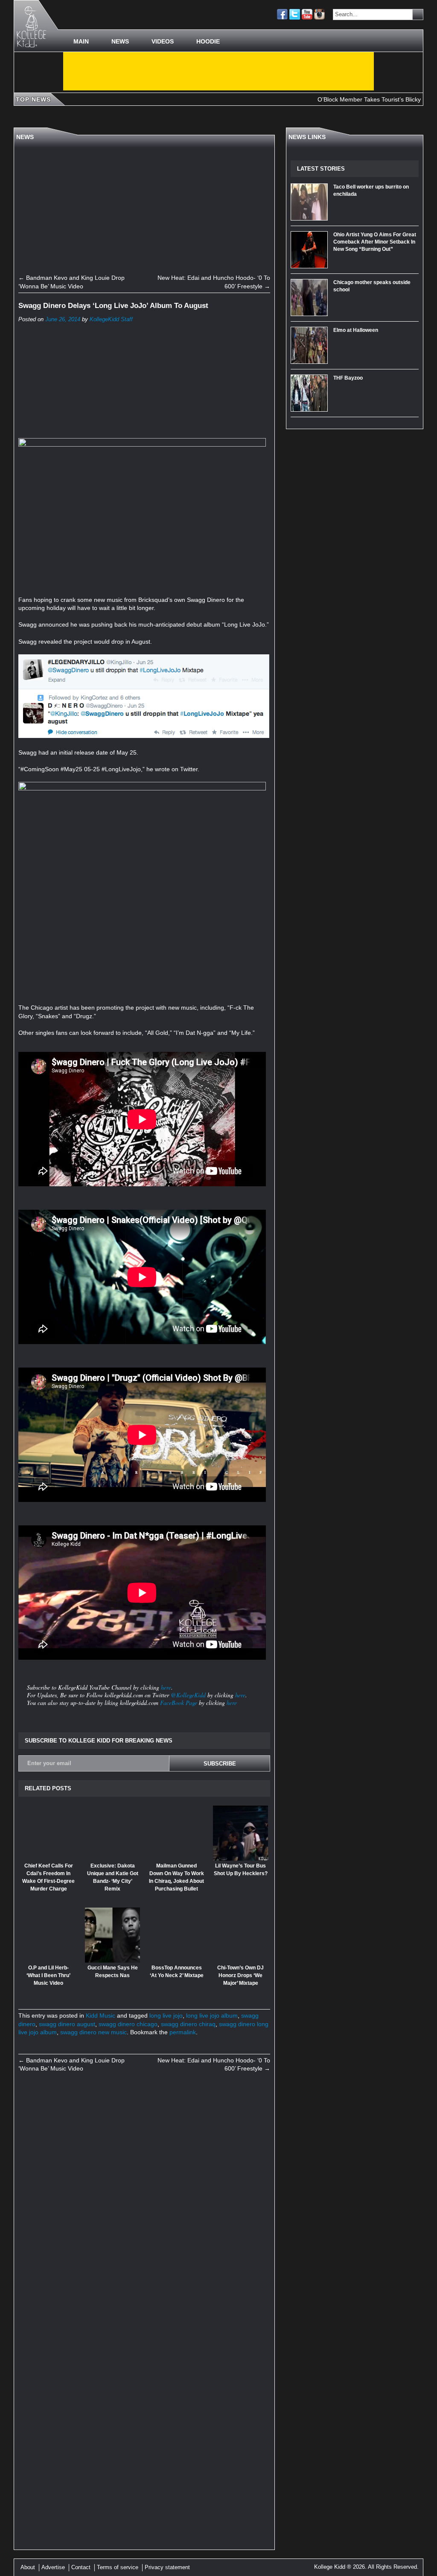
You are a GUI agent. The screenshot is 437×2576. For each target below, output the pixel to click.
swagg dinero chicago (128, 2024)
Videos (163, 41)
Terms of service (118, 2567)
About (28, 2567)
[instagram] (319, 14)
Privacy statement (167, 2567)
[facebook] (282, 14)
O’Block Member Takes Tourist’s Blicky (328, 99)
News (120, 41)
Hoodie (208, 41)
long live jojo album (212, 2015)
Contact (81, 2567)
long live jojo (166, 2015)
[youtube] (307, 14)
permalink (183, 2032)
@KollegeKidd (188, 1695)
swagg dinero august (67, 2024)
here (166, 1687)
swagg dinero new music (93, 2032)
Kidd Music (101, 2015)
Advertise (53, 2567)
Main (81, 41)
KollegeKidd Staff (111, 319)
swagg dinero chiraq (188, 2024)
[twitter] (295, 14)
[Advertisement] (218, 71)
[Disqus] (144, 2197)
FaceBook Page (179, 1703)
